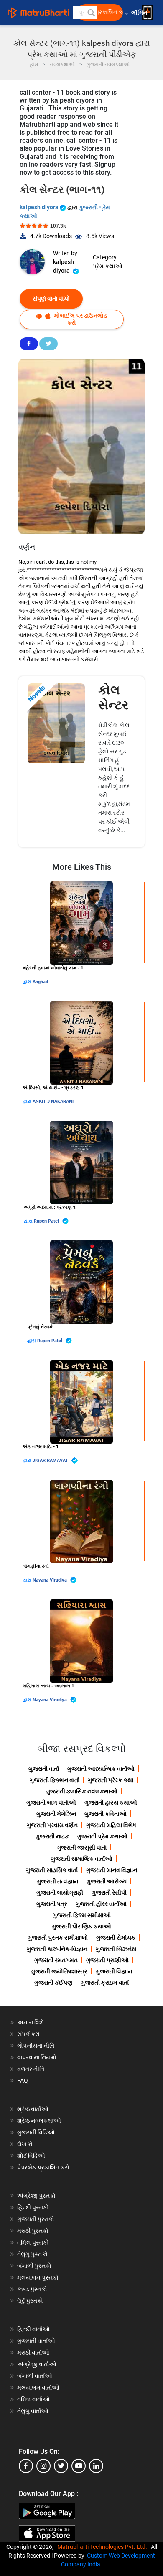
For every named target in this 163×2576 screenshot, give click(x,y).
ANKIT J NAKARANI (53, 1101)
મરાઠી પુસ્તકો (33, 2231)
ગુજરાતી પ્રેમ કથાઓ (102, 1836)
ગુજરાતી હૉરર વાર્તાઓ (101, 1904)
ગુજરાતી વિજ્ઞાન (114, 1971)
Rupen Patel (47, 1221)
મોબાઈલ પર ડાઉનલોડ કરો (80, 319)
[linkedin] (96, 2466)
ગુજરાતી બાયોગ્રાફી (60, 1893)
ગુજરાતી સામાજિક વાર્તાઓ (82, 1859)
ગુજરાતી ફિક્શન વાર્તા (55, 1780)
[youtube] (79, 2466)
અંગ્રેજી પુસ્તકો (36, 2196)
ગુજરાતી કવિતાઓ (106, 1814)
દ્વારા (28, 982)
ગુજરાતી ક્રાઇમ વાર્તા (105, 1983)
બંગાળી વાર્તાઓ (35, 2376)
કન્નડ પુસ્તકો (32, 2289)
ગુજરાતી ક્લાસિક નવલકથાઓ (82, 1791)
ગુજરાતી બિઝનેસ (116, 1949)
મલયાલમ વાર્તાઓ (38, 2388)
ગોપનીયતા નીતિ (36, 2046)
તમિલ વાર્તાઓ (33, 2399)
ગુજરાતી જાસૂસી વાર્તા (82, 1848)
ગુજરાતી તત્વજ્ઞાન (57, 1881)
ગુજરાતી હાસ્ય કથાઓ (111, 1803)
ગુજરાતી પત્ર (52, 1904)
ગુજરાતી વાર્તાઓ (36, 2341)
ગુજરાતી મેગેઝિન (56, 1814)
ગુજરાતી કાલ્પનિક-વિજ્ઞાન (57, 1949)
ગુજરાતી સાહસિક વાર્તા (52, 1870)
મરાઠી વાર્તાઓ (33, 2353)
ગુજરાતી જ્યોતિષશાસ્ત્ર (59, 1971)
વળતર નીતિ (31, 2069)
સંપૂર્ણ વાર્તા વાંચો (51, 299)
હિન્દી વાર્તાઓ (33, 2329)
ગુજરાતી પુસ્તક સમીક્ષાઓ (58, 1938)
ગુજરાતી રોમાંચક (116, 1938)
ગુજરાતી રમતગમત (56, 1960)
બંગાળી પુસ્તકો (34, 2266)
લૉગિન (140, 13)
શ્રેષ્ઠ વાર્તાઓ (33, 2109)
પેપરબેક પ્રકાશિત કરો (43, 2167)
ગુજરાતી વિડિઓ (36, 2132)
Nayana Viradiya (50, 1580)
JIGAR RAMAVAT (51, 1460)
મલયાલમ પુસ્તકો (38, 2277)
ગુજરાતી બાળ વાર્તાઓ (51, 1803)
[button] (91, 13)
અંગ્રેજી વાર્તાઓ (37, 2364)
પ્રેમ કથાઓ (108, 266)
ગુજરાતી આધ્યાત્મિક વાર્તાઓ (101, 1769)
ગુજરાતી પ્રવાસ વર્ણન (52, 1825)
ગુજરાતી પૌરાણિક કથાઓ (81, 1926)
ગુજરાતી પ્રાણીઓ (107, 1960)
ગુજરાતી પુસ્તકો (36, 2219)
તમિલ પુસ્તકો (33, 2242)
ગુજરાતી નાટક (52, 1836)
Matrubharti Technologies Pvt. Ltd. (103, 2547)
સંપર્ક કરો (28, 2034)
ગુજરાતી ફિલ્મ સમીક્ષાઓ (82, 1915)
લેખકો (25, 2144)
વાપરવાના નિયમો (37, 2057)
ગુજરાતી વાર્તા (44, 1769)
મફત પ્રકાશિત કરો (102, 12)
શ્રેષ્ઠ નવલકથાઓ (39, 2121)
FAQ (23, 2081)
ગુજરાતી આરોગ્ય (107, 1881)
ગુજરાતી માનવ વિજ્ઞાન (112, 1870)
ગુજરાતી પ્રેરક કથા (111, 1780)
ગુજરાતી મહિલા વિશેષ (111, 1825)
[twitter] (61, 2466)
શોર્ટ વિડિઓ (31, 2156)
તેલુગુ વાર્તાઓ (33, 2411)
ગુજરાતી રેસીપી (109, 1893)
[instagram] (43, 2466)
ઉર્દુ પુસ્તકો (30, 2301)
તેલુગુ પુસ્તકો (32, 2254)
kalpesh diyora (40, 207)
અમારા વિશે (31, 2022)
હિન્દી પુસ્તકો (33, 2207)
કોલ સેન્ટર (113, 697)
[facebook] (26, 2466)
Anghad (40, 982)
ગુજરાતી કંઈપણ (53, 1983)
